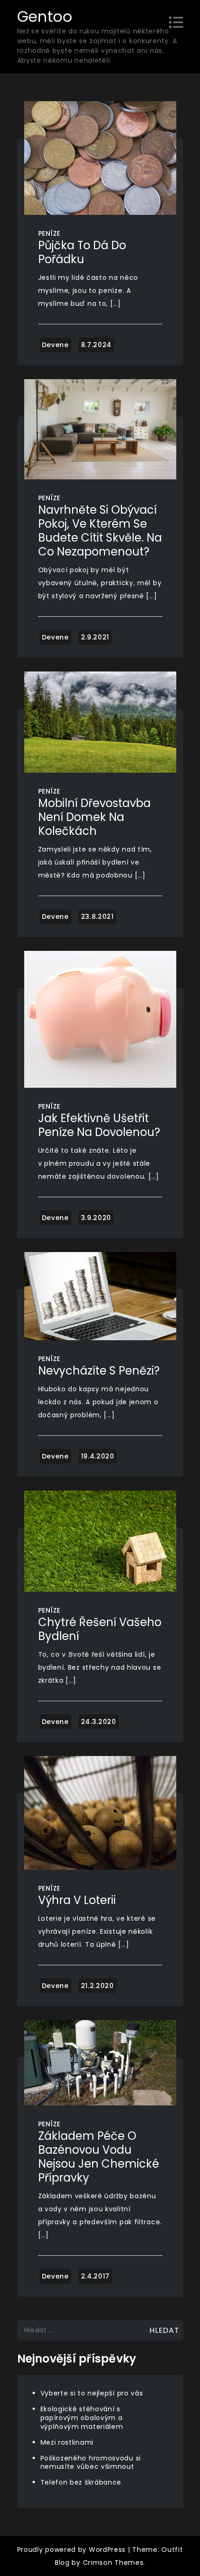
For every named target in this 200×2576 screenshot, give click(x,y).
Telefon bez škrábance (81, 2482)
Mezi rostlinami (67, 2442)
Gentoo (45, 16)
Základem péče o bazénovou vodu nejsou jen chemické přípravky (99, 2157)
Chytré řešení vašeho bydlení (100, 1629)
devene (55, 345)
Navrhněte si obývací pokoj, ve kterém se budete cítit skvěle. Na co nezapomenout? (100, 531)
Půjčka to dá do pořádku (82, 252)
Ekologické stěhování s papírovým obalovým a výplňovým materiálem (82, 2418)
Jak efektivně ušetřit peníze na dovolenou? (99, 1125)
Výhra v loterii (77, 1900)
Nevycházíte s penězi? (99, 1371)
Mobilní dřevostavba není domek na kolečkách (94, 817)
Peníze (49, 233)
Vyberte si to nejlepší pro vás (92, 2393)
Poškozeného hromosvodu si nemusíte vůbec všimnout (91, 2463)
